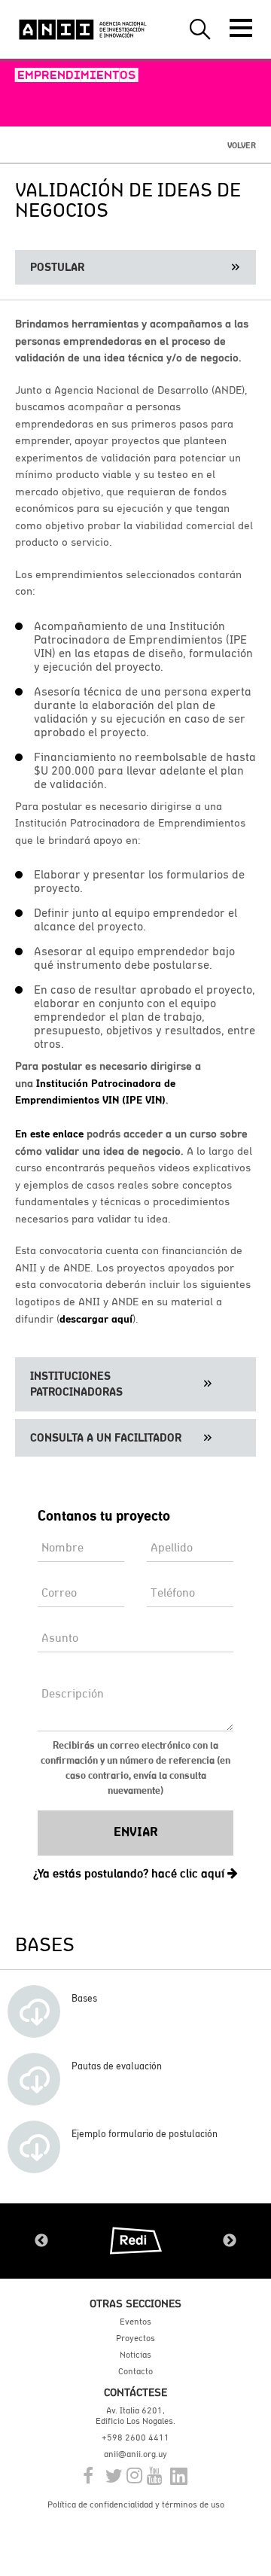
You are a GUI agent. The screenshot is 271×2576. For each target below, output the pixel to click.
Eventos (135, 2322)
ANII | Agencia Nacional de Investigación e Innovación (83, 29)
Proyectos (135, 2338)
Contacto (135, 2371)
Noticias (135, 2355)
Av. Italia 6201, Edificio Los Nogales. (135, 2416)
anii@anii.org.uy (135, 2454)
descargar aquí (96, 1319)
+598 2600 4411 (135, 2437)
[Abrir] (241, 28)
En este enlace (49, 1134)
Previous (41, 2241)
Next (230, 2241)
